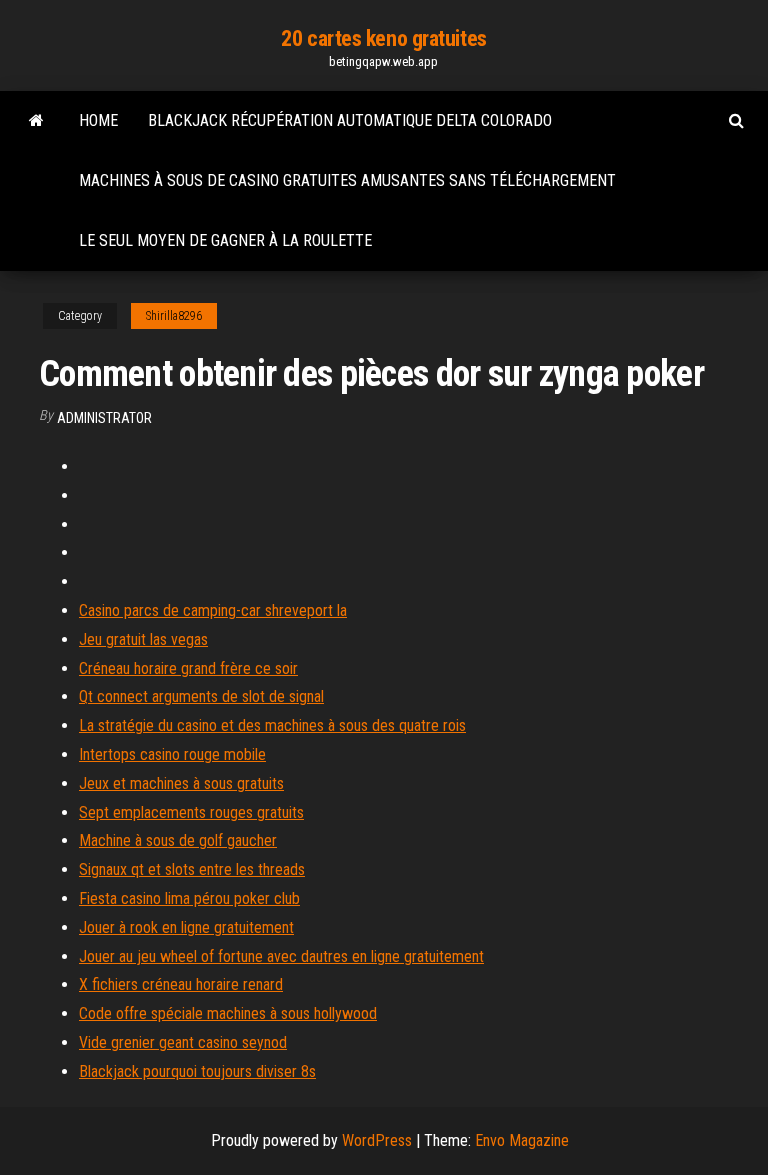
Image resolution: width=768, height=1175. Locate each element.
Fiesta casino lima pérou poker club (189, 898)
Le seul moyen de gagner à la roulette (225, 240)
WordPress (377, 1140)
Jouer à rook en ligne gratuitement (186, 927)
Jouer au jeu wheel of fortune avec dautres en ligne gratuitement (281, 956)
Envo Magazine (522, 1140)
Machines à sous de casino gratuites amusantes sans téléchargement (347, 180)
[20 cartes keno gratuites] (36, 121)
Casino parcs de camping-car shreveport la (213, 610)
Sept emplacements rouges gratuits (191, 812)
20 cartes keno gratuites (383, 38)
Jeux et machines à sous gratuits (181, 783)
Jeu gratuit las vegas (143, 639)
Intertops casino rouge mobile (172, 754)
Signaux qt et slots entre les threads (192, 869)
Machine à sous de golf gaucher (178, 840)
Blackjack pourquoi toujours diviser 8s (197, 1071)
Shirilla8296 (174, 316)
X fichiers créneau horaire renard (181, 984)
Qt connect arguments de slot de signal (201, 696)
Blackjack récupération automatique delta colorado (350, 120)
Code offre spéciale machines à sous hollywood (228, 1013)
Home (98, 120)
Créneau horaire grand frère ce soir (188, 668)
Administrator (104, 418)
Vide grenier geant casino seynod (183, 1042)
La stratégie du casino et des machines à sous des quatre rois (272, 725)
